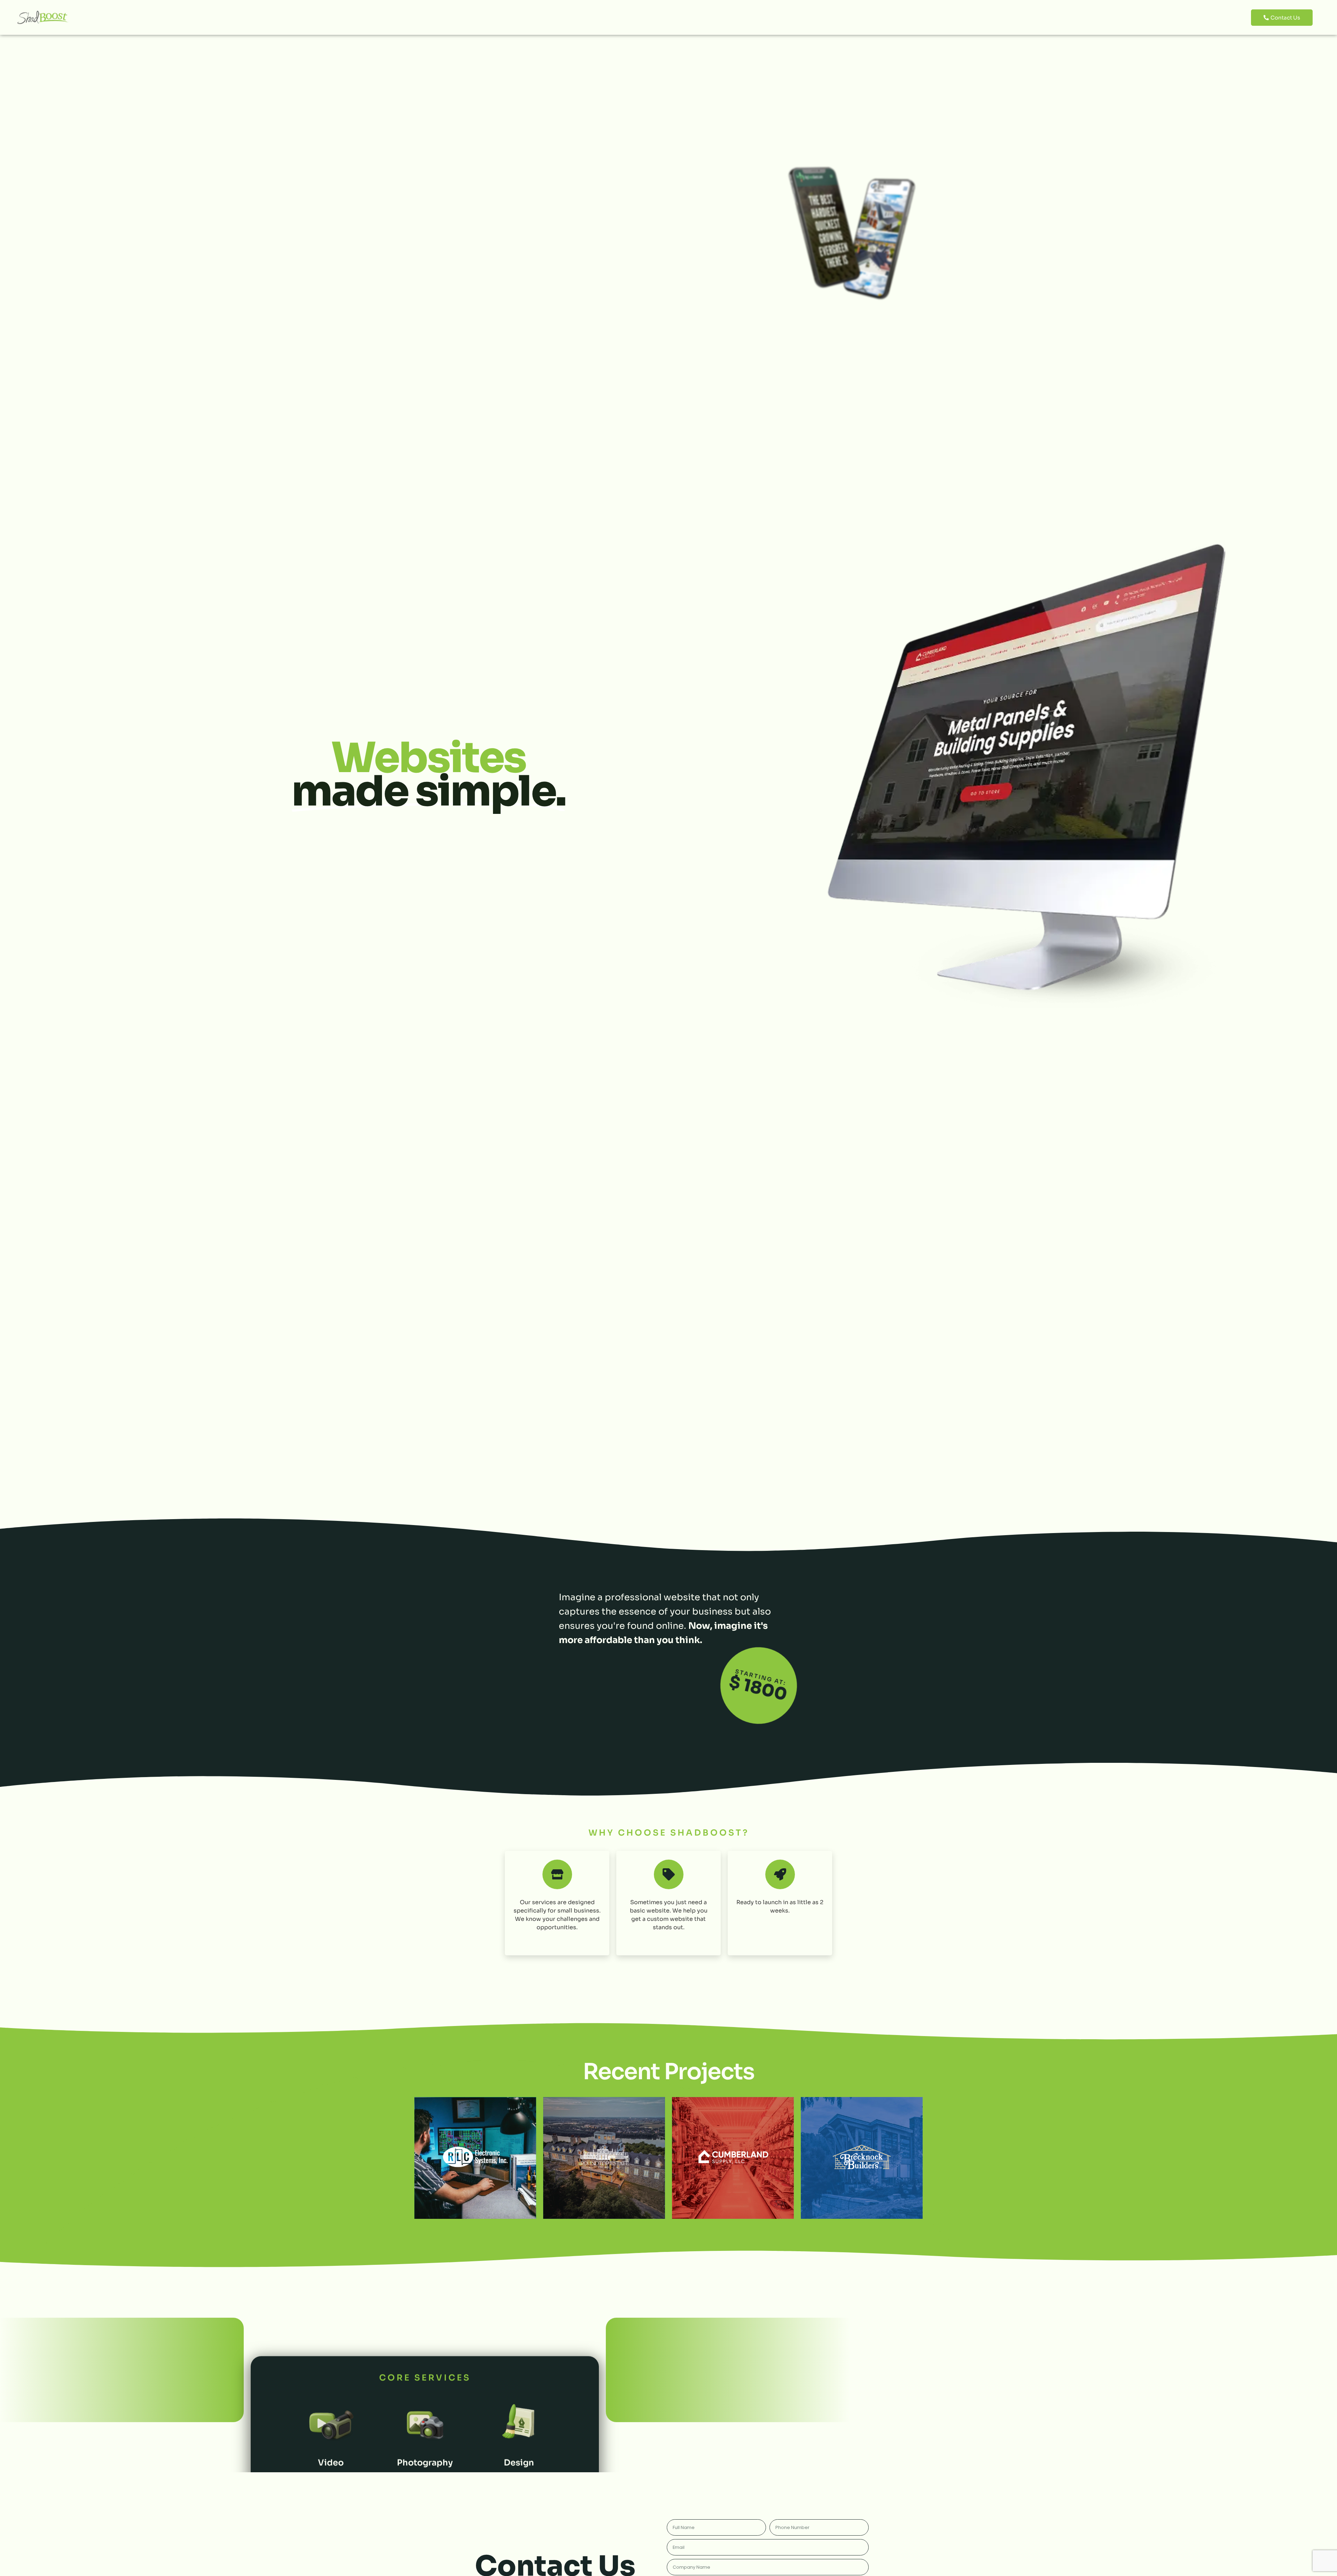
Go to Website (475, 2158)
